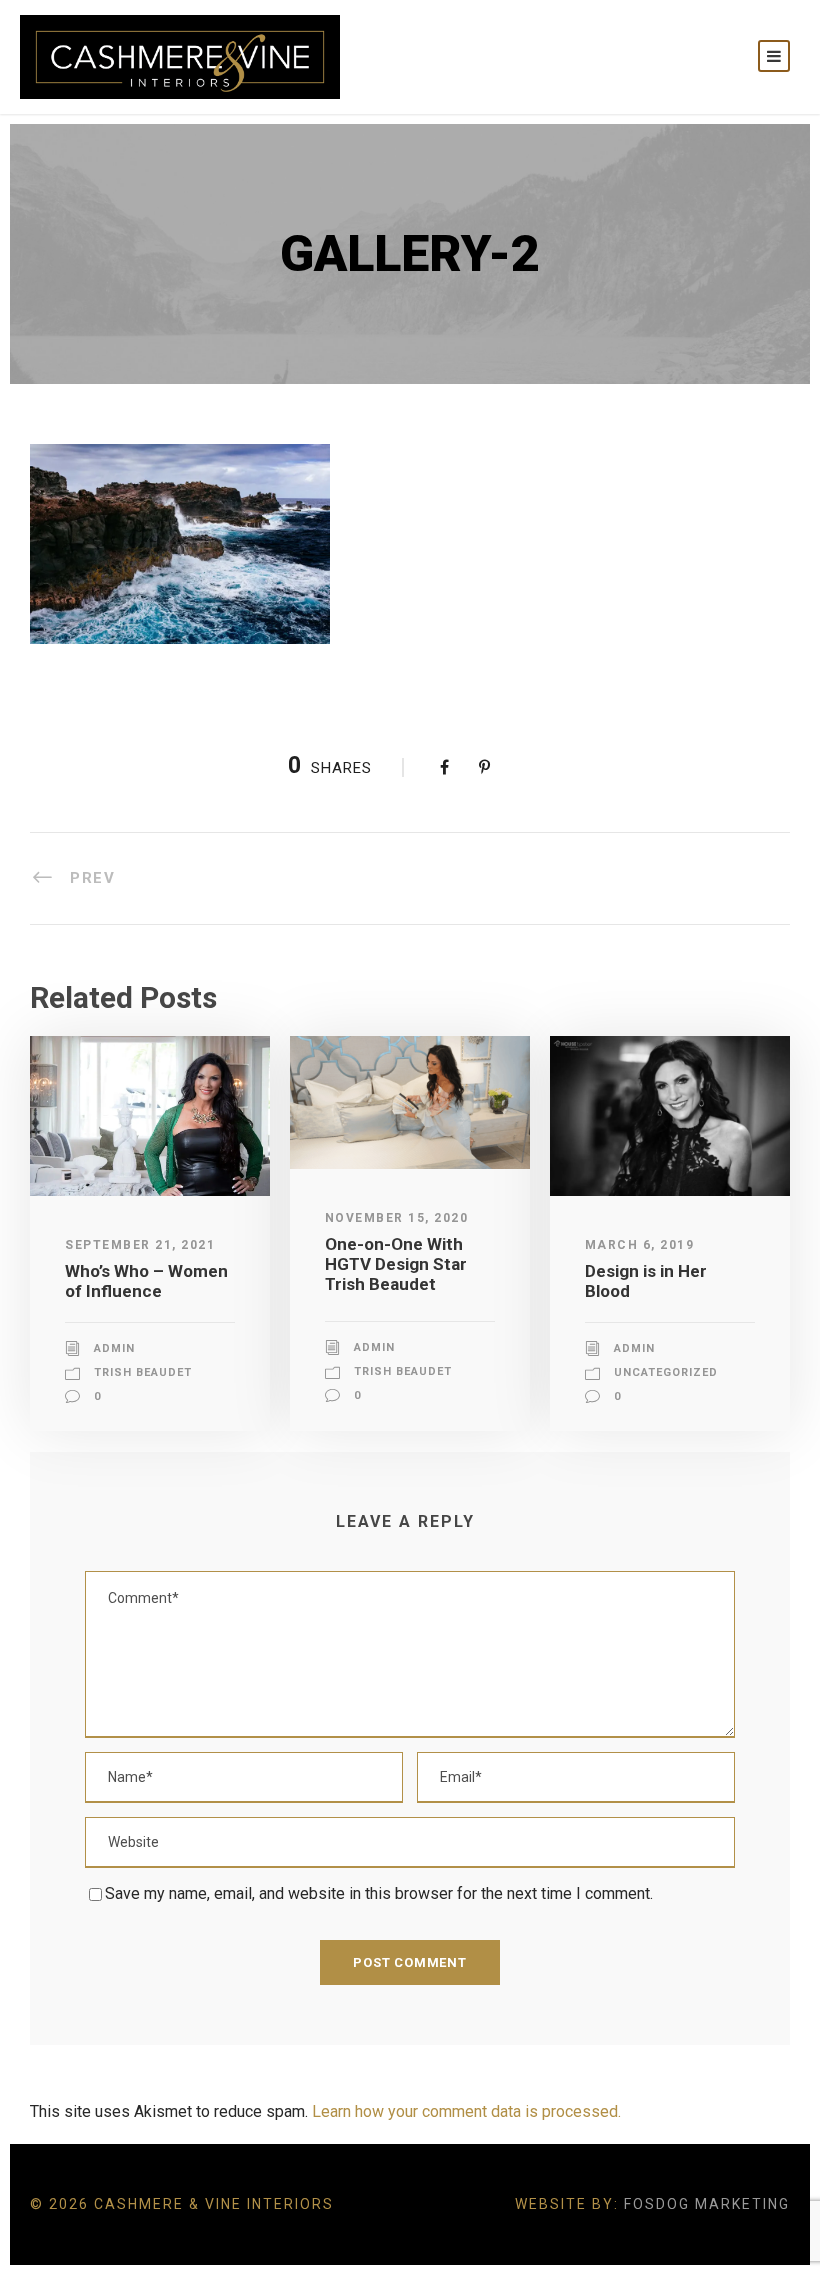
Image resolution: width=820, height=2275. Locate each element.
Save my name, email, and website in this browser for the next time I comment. (379, 1893)
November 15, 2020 (397, 1218)
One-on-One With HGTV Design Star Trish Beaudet (396, 1264)
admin (114, 1348)
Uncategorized (666, 1372)
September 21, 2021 (140, 1245)
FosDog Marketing (707, 2204)
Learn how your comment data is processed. (466, 2111)
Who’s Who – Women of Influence (146, 1281)
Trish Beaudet (143, 1372)
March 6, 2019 (640, 1245)
